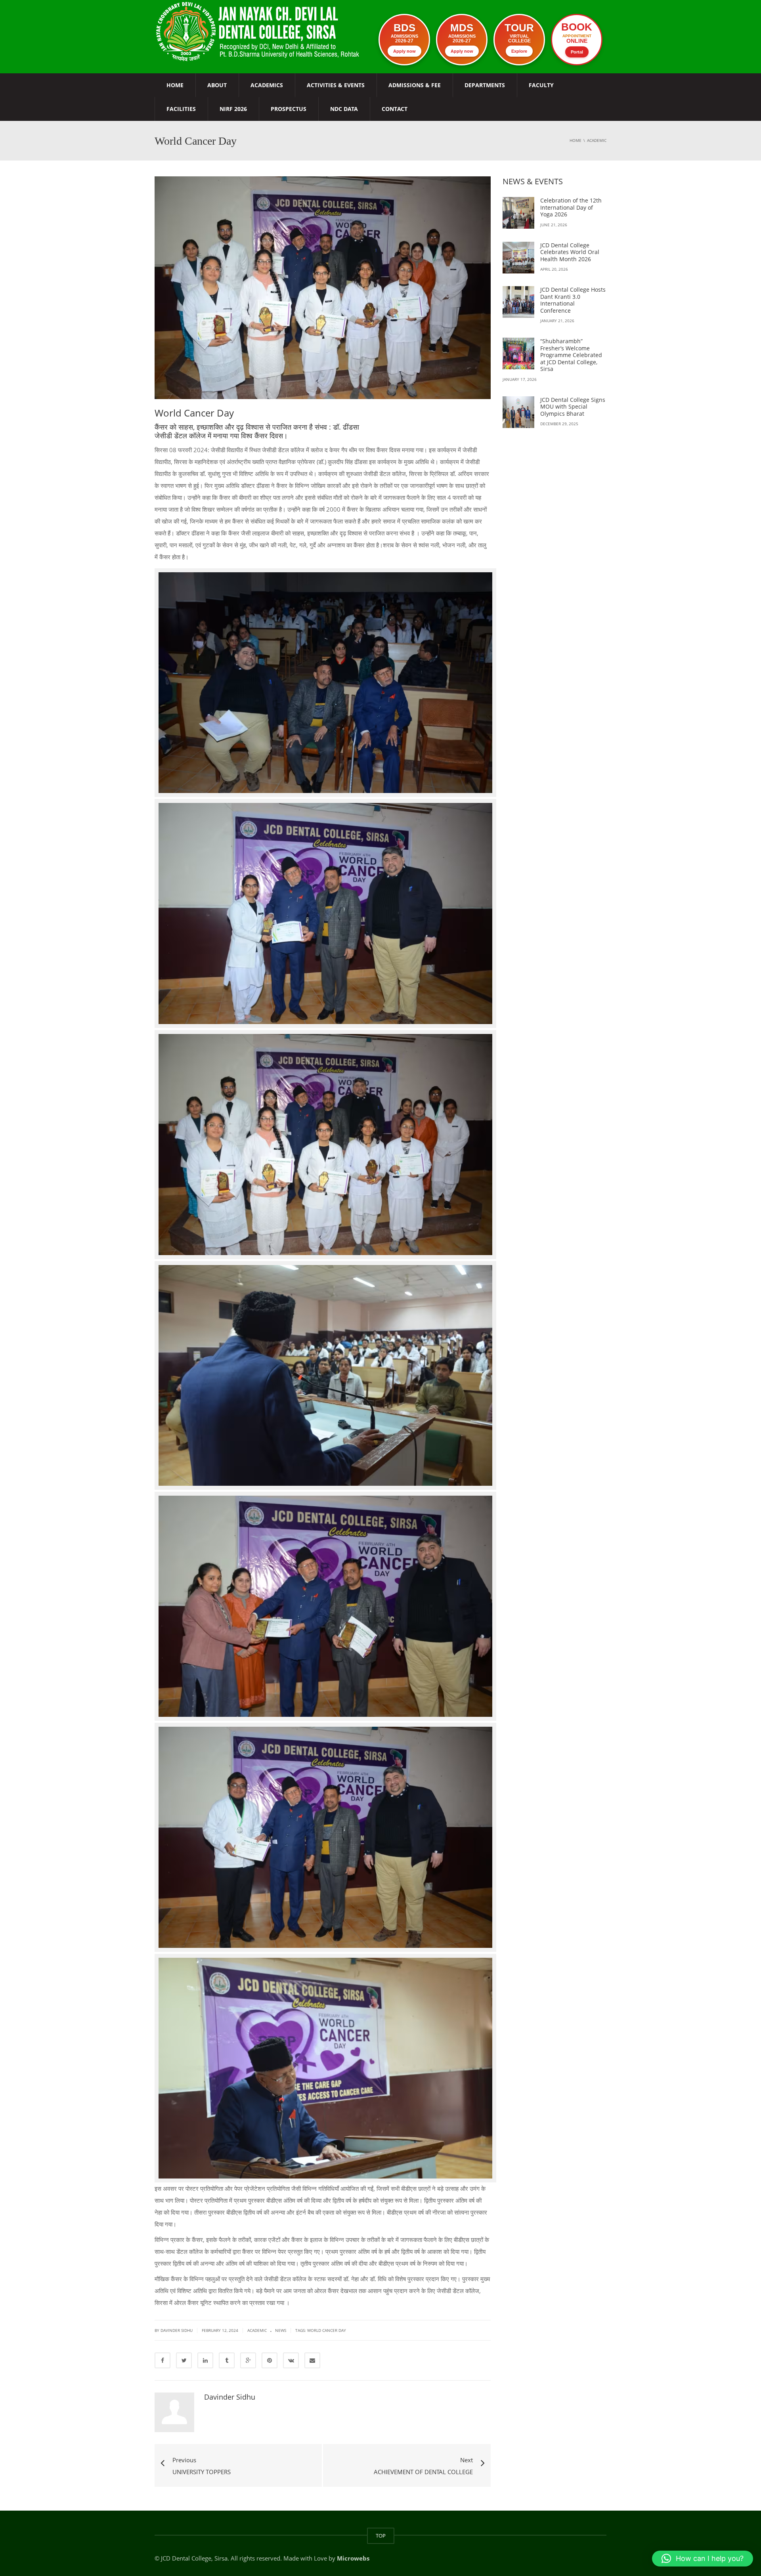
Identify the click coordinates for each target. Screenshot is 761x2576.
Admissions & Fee (415, 85)
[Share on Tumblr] (227, 2360)
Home (175, 85)
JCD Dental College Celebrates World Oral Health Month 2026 (570, 252)
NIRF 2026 (233, 109)
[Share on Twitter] (184, 2360)
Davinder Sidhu (230, 2397)
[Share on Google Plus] (248, 2360)
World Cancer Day (327, 2330)
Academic (257, 2330)
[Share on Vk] (291, 2360)
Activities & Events (336, 85)
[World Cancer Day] (259, 31)
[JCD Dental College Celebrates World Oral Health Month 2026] (518, 258)
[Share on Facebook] (163, 2360)
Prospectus (289, 109)
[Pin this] (270, 2360)
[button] (703, 2559)
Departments (485, 85)
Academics (267, 85)
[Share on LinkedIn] (205, 2360)
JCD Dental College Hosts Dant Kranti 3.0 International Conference (573, 300)
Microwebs (353, 2558)
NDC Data (344, 109)
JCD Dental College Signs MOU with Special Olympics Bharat (573, 407)
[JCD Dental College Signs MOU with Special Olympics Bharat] (518, 412)
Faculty (541, 85)
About (217, 85)
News (281, 2330)
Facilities (181, 109)
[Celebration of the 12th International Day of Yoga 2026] (518, 213)
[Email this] (312, 2360)
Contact (395, 109)
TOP (381, 2536)
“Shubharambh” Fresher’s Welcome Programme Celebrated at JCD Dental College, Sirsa (571, 355)
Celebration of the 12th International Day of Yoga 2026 (571, 207)
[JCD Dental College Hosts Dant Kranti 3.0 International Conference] (518, 302)
